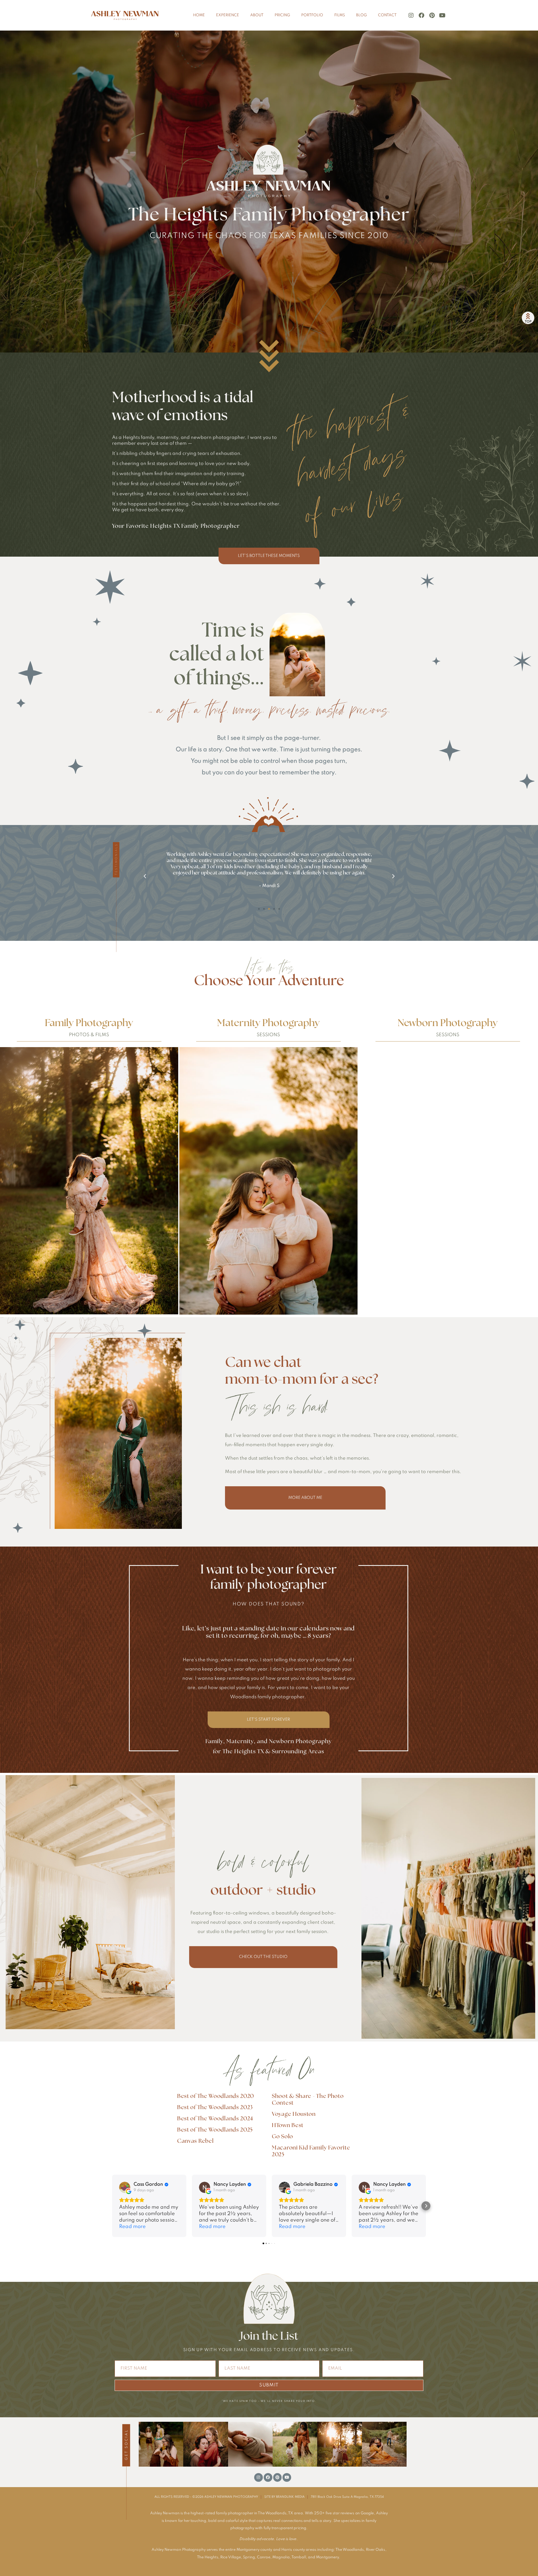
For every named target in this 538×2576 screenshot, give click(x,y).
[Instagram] (411, 15)
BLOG (361, 15)
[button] (145, 876)
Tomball (299, 2557)
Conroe (264, 2557)
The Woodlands (350, 2550)
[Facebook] (421, 15)
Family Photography (89, 1023)
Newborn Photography (448, 1023)
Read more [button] (132, 2227)
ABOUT (257, 15)
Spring (249, 2557)
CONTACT (387, 15)
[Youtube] (442, 15)
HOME (199, 15)
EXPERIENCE (228, 15)
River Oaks (376, 2550)
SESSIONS (268, 1035)
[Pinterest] (432, 15)
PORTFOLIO (312, 15)
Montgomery (327, 2557)
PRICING (282, 15)
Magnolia (281, 2557)
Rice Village (231, 2557)
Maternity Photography (268, 1023)
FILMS (340, 15)
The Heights (208, 2557)
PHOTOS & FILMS (89, 1035)
